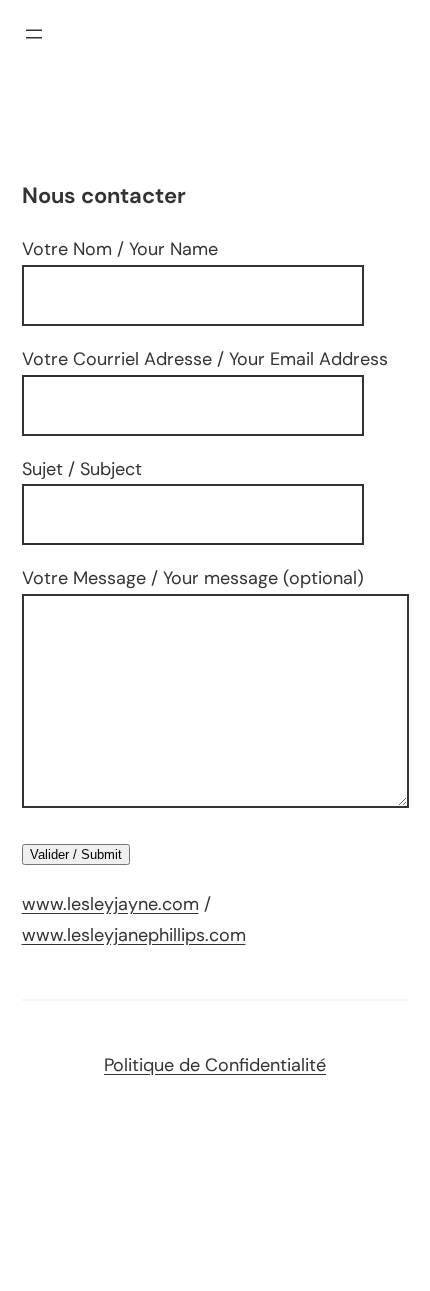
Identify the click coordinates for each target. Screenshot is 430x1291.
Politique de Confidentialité (215, 1065)
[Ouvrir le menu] (34, 34)
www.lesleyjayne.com (110, 904)
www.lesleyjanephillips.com (134, 935)
